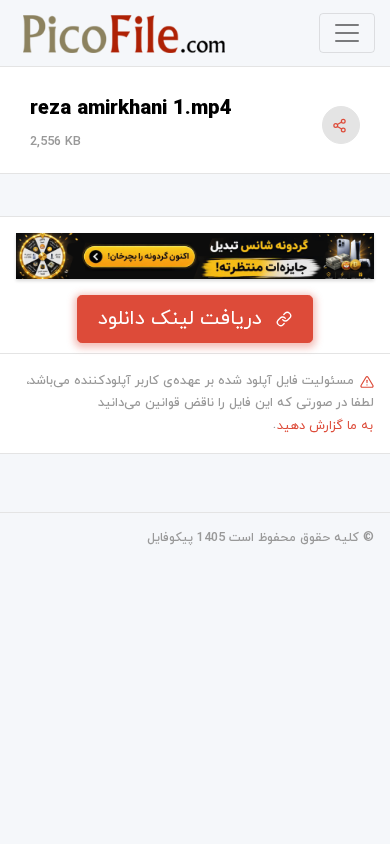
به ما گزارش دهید (325, 426)
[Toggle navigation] (347, 33)
